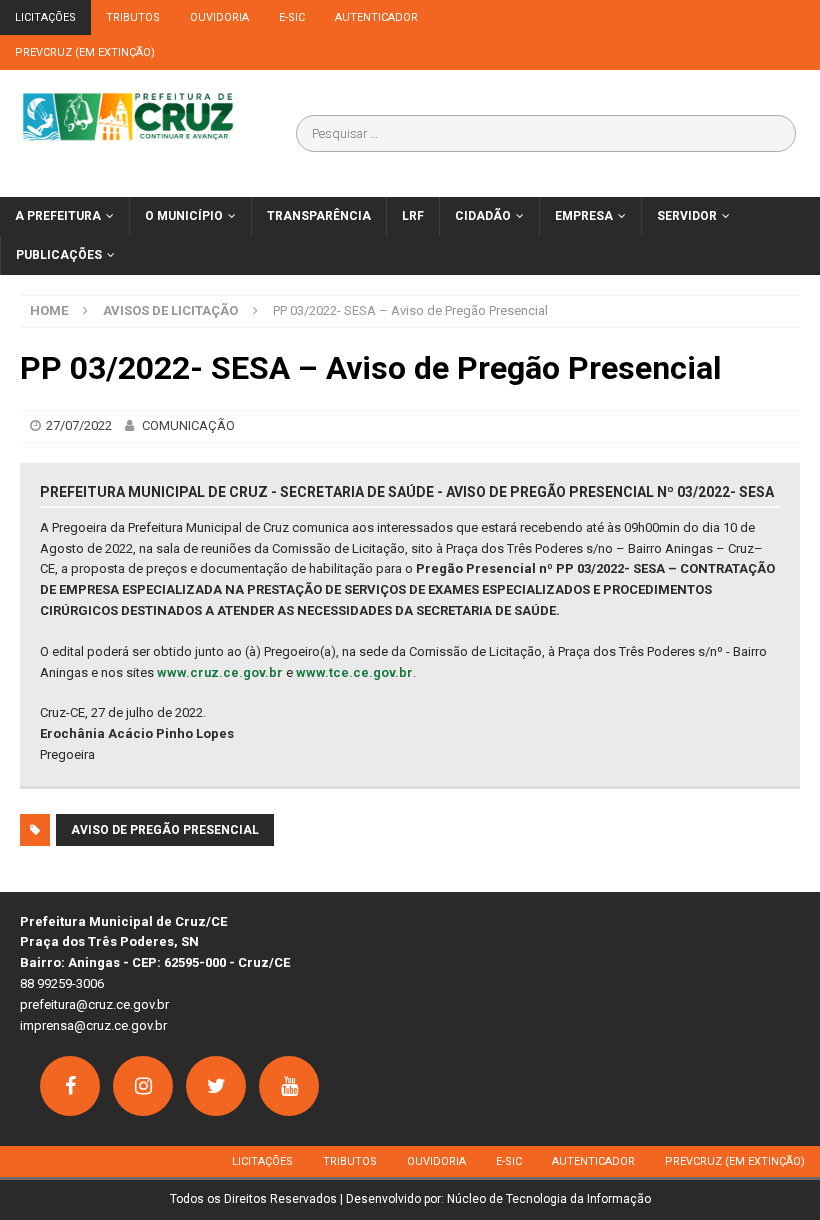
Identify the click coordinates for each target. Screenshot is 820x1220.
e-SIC (292, 17)
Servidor (687, 216)
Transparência (319, 216)
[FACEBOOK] (70, 1086)
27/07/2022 (79, 425)
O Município (184, 216)
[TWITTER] (216, 1086)
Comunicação (188, 425)
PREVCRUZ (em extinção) (85, 52)
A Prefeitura (58, 216)
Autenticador (376, 17)
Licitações (45, 17)
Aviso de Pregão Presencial (165, 830)
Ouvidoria (219, 17)
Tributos (133, 17)
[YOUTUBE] (289, 1086)
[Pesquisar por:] (546, 133)
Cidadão (483, 216)
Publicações (59, 255)
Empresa (584, 216)
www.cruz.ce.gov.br (220, 672)
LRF (413, 216)
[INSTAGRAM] (143, 1086)
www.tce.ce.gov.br (354, 672)
